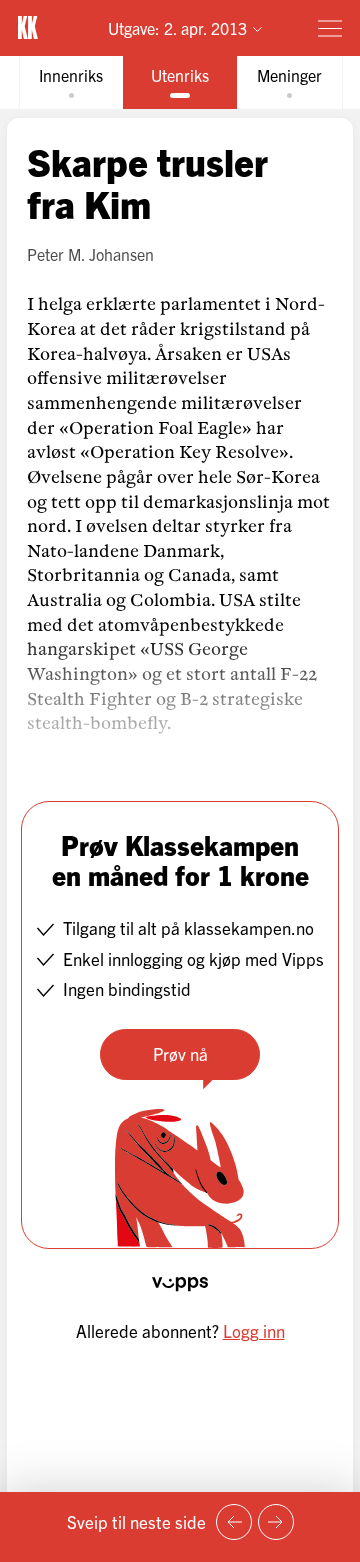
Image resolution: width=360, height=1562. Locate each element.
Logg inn (254, 1330)
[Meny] (330, 28)
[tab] (71, 82)
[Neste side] (276, 1522)
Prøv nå (180, 1053)
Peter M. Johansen (90, 254)
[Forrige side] (234, 1522)
